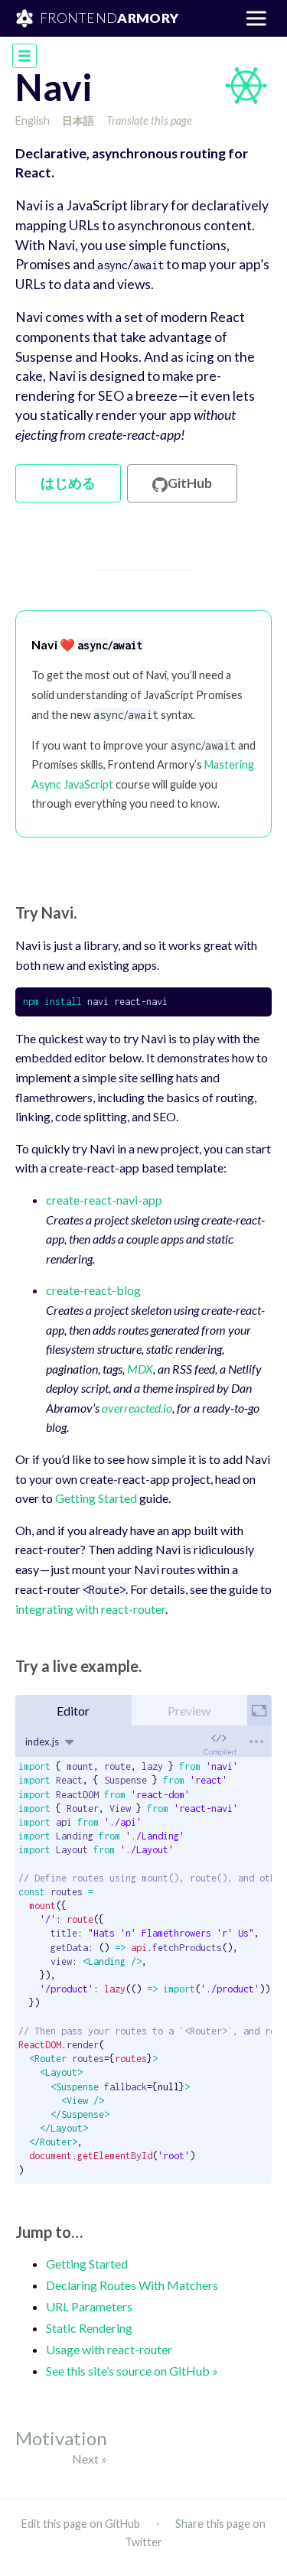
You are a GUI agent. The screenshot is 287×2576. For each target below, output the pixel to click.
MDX (140, 1369)
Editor (73, 1711)
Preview (189, 1711)
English (33, 120)
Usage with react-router (109, 2349)
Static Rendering (89, 2328)
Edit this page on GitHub (81, 2524)
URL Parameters (89, 2306)
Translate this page (149, 120)
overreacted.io (137, 1408)
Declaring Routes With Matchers (132, 2285)
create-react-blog (93, 1290)
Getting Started (96, 1498)
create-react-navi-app (104, 1200)
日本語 (78, 120)
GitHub (190, 483)
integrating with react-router (90, 1609)
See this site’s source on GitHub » (132, 2371)
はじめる (68, 483)
